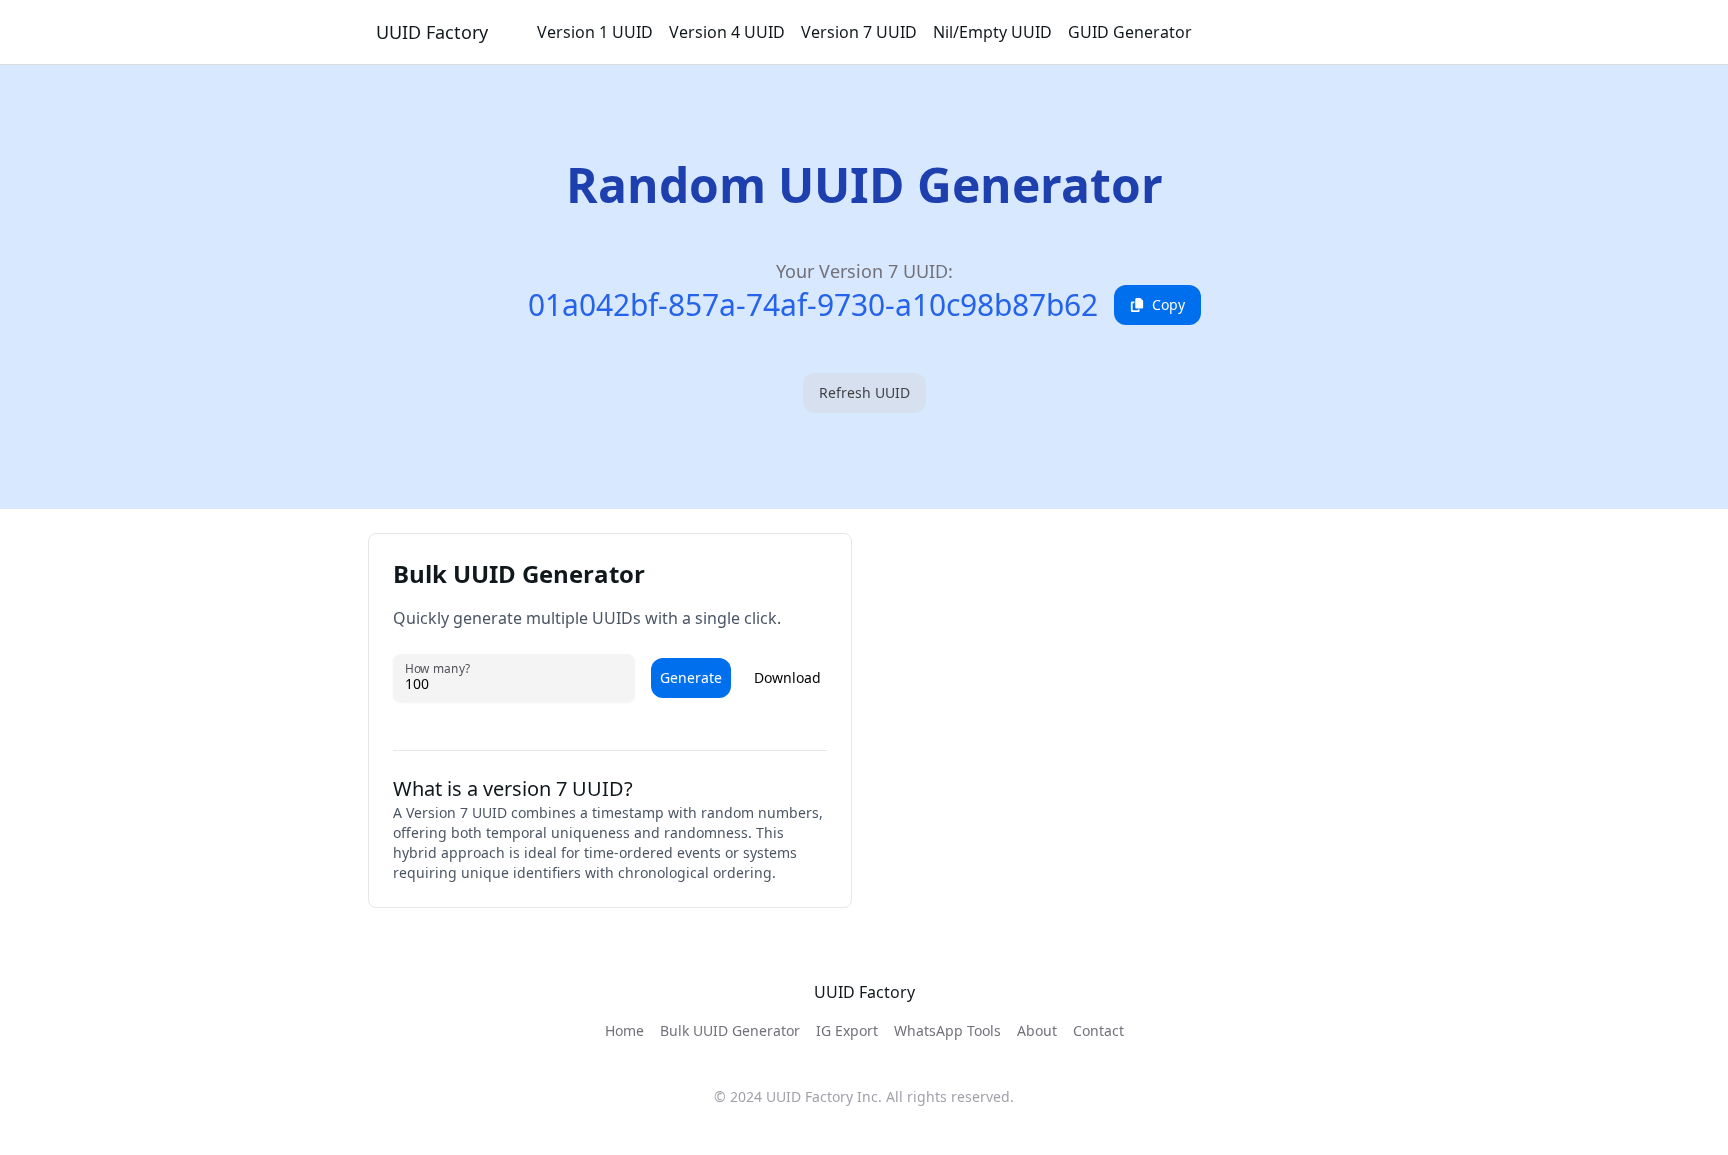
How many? (437, 668)
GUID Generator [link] (1130, 32)
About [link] (1037, 1030)
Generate (691, 677)
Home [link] (624, 1030)
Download (787, 677)
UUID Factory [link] (432, 32)
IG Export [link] (847, 1030)
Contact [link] (1098, 1030)
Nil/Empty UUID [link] (992, 32)
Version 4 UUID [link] (727, 32)
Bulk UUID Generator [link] (730, 1030)
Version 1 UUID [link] (595, 32)
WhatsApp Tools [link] (947, 1030)
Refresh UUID (864, 392)
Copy (1168, 304)
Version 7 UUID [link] (859, 32)
